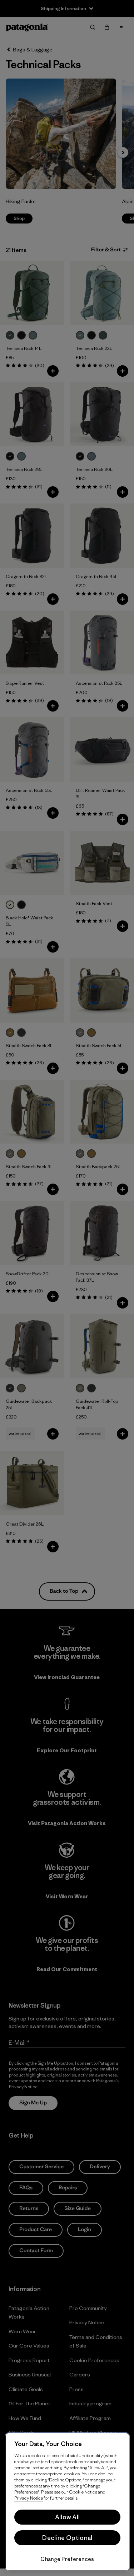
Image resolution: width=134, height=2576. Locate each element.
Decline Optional (67, 2538)
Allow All (68, 2517)
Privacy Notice (29, 2498)
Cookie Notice (83, 2492)
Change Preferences (67, 2559)
